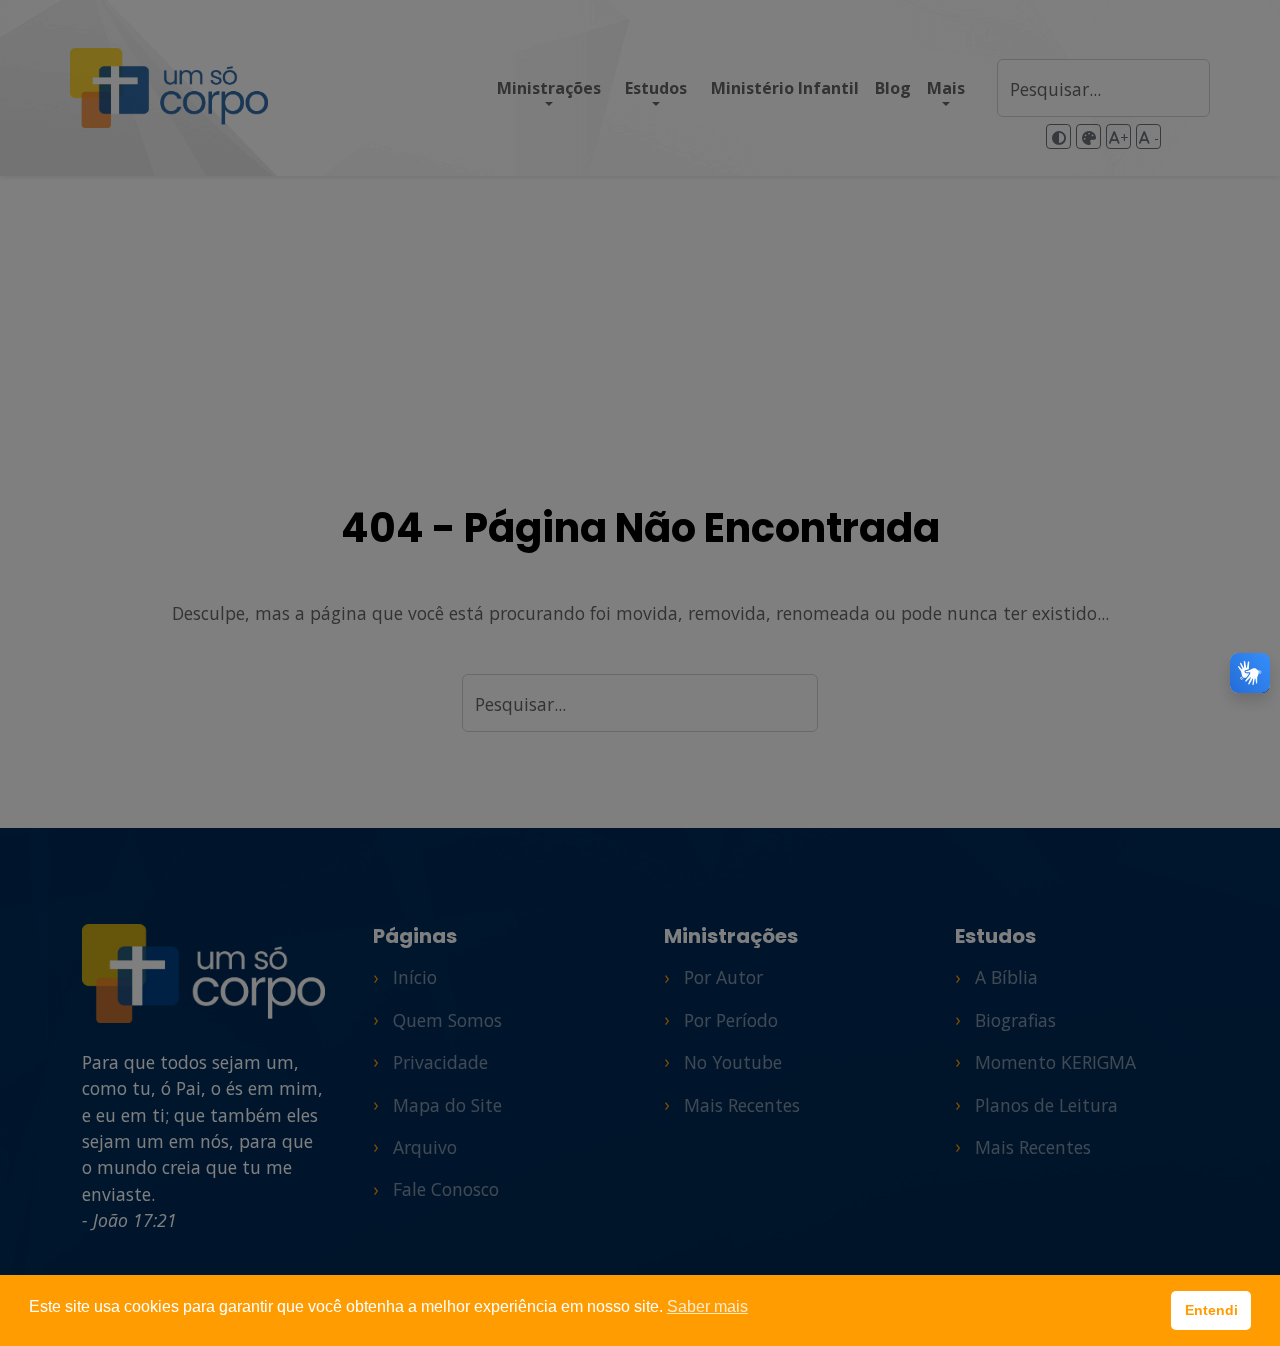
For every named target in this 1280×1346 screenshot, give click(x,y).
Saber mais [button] (707, 1306)
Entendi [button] (1211, 1310)
